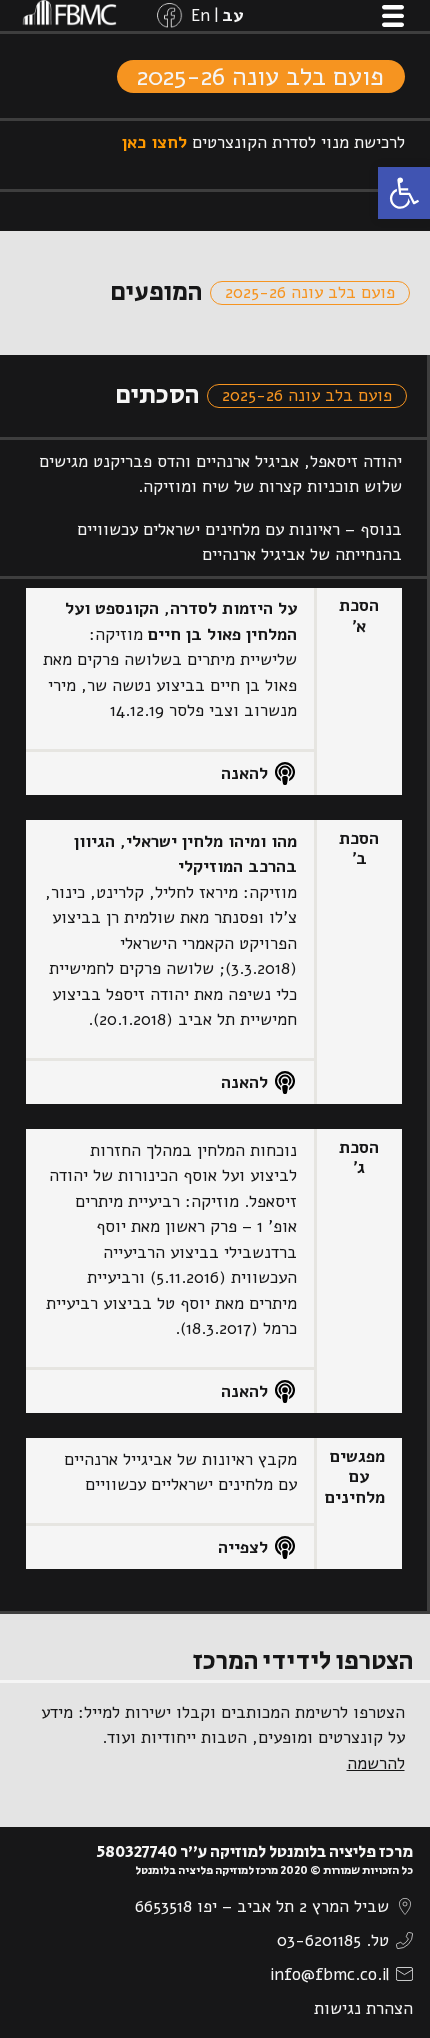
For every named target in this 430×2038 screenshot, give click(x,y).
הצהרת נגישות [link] (363, 2008)
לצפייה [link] (243, 1547)
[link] (404, 193)
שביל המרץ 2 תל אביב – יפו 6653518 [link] (262, 1906)
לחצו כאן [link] (154, 142)
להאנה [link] (244, 773)
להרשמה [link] (376, 1763)
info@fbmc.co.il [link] (329, 1974)
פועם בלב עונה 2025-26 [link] (260, 76)
